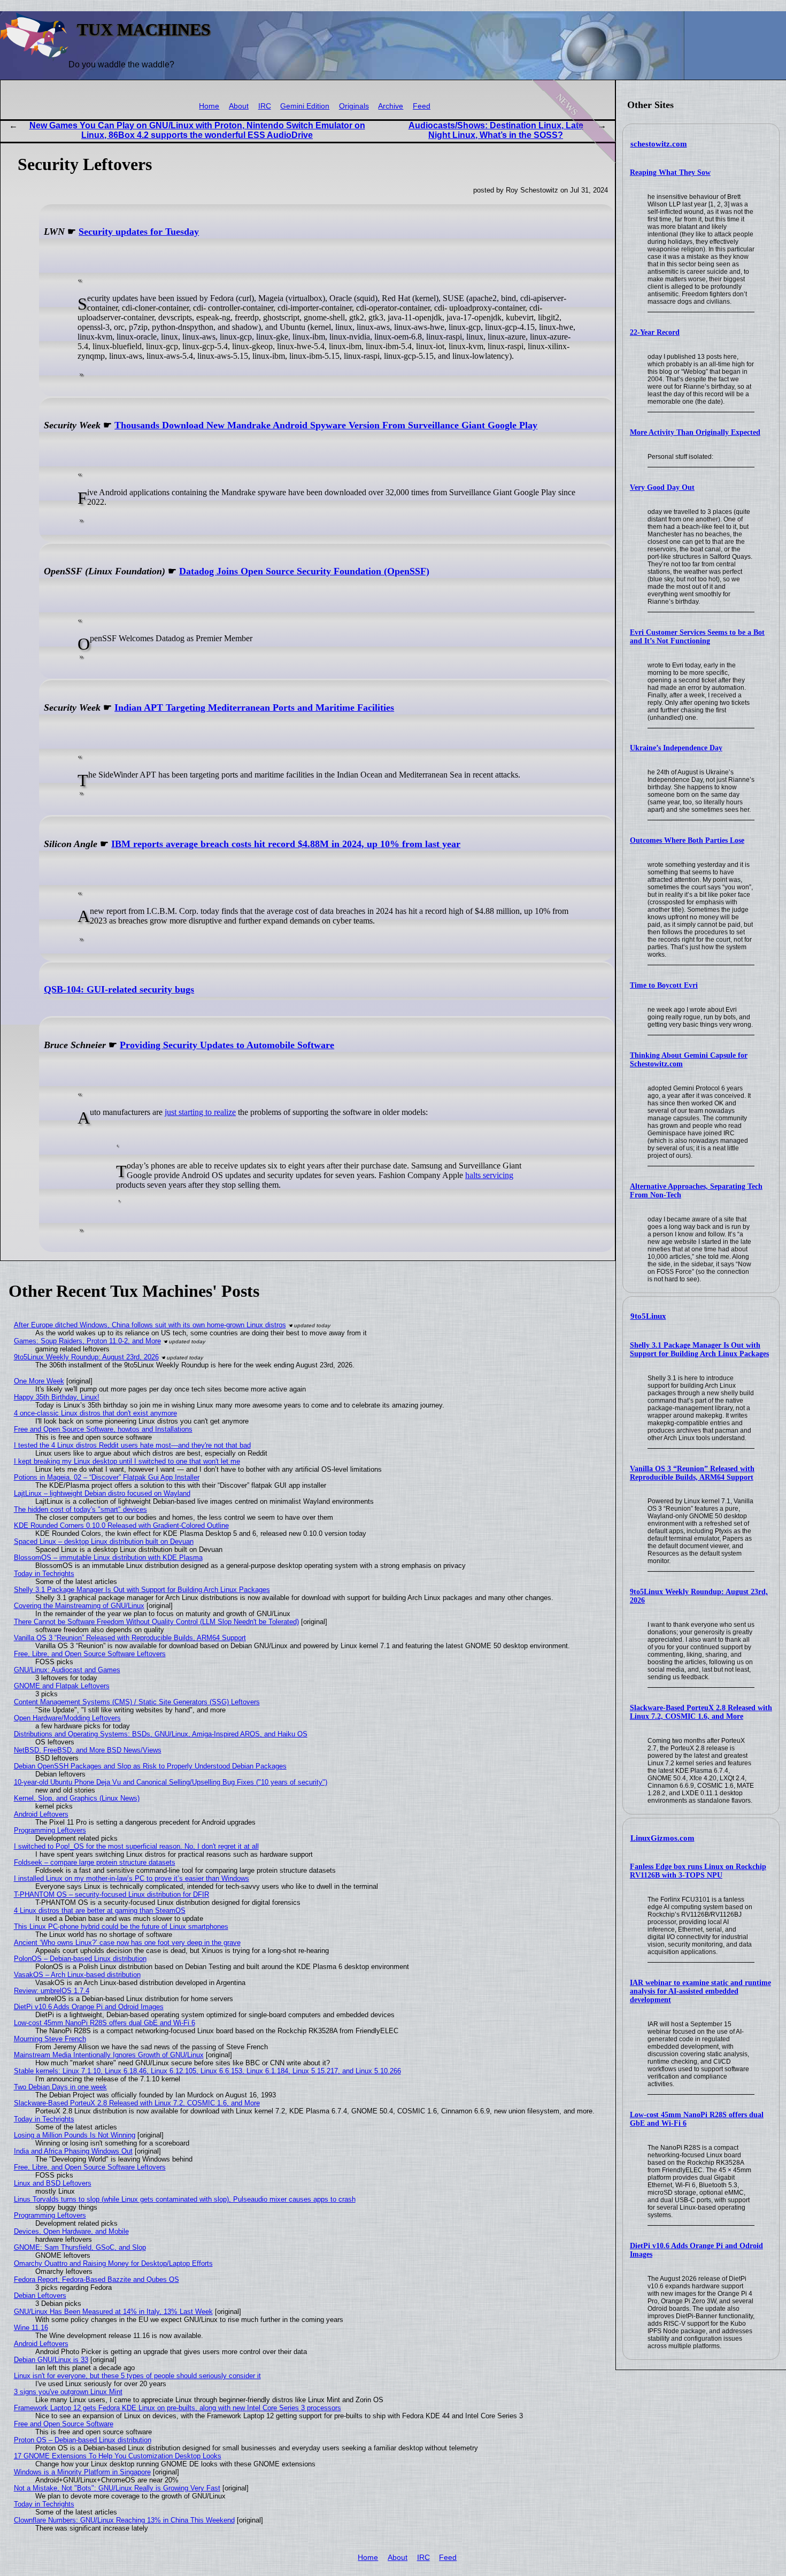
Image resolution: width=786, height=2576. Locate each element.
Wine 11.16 (31, 2328)
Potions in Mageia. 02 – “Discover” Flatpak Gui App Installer (107, 1477)
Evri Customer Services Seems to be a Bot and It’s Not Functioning (697, 637)
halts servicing (489, 1175)
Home (209, 106)
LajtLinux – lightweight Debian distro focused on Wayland (102, 1493)
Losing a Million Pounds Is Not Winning (75, 2135)
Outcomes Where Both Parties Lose (687, 840)
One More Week (39, 1381)
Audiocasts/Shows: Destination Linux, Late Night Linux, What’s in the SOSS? (496, 130)
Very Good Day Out (662, 487)
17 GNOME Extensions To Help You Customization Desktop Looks (118, 2456)
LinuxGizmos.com (662, 1838)
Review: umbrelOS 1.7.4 (52, 1991)
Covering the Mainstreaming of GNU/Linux (79, 1606)
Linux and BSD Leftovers (53, 2183)
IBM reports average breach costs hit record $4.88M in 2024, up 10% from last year (286, 844)
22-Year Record (655, 332)
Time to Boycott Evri (664, 985)
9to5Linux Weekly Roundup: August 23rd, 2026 (86, 1357)
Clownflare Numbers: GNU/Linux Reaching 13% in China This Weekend (124, 2520)
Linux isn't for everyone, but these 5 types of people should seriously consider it (137, 2376)
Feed (422, 106)
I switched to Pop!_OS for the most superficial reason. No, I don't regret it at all (136, 1846)
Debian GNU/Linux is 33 (51, 2360)
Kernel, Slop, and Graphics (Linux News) (77, 1798)
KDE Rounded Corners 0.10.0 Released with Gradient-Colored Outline (121, 1525)
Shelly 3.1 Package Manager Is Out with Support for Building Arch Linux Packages (699, 1349)
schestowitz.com (659, 144)
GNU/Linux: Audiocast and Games (67, 1670)
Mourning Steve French (50, 2039)
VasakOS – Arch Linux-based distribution (77, 1975)
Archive (391, 106)
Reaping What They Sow (670, 172)
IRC (265, 106)
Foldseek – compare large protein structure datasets (95, 1862)
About (239, 106)
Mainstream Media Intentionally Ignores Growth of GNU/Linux (109, 2055)
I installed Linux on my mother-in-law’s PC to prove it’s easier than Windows (132, 1878)
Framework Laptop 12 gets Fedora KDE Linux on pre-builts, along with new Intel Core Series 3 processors (178, 2408)
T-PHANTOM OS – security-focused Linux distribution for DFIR (111, 1894)
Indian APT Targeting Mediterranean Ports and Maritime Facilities (254, 708)
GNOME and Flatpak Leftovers (62, 1686)
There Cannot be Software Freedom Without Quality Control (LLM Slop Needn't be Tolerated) (156, 1622)
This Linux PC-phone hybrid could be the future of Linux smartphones (121, 1927)
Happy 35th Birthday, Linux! (57, 1397)
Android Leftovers (41, 1814)
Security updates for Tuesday (139, 232)
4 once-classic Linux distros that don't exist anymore (95, 1413)
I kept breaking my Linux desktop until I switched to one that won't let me (127, 1461)
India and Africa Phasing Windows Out (73, 2151)
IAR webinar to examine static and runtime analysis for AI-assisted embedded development (700, 1991)
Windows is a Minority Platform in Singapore (82, 2472)
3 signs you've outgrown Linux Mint (68, 2392)
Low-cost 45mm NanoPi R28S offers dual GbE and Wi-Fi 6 (105, 2023)
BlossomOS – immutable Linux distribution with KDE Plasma (108, 1558)
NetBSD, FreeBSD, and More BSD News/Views (88, 1750)
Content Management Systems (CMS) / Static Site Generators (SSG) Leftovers (137, 1702)
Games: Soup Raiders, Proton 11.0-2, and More (87, 1341)
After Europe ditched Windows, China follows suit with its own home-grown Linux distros (150, 1325)
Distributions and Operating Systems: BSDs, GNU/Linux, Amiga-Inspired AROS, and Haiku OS (161, 1734)
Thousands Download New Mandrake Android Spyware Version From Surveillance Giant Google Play (326, 425)
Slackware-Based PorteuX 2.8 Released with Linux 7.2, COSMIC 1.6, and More (701, 1712)
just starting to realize (200, 1112)
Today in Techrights (44, 1574)
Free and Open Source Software (64, 2424)
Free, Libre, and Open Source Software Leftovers (90, 1654)
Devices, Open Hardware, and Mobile (71, 2231)
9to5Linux (648, 1316)
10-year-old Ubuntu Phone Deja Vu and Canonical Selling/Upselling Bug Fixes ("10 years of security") (171, 1782)
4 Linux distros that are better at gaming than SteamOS (100, 1910)
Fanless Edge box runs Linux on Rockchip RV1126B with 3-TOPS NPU (698, 1871)
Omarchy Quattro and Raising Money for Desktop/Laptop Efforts (113, 2263)
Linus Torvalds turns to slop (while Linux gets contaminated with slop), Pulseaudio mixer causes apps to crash (185, 2199)
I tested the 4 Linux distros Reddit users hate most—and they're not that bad (132, 1445)
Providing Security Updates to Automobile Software (227, 1045)
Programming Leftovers (50, 1830)
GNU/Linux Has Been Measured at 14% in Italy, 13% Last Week (113, 2312)
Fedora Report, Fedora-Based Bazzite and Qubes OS (97, 2279)
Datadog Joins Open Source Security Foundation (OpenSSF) (304, 571)
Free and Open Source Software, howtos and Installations (103, 1429)
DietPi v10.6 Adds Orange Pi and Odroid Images (89, 2007)
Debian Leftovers (40, 2296)
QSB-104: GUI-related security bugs (119, 989)
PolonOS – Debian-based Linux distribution (80, 1959)
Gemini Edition (305, 106)
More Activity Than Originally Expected (695, 432)
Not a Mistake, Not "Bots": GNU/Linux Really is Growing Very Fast (117, 2488)
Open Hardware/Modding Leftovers (67, 1718)
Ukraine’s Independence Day (676, 748)
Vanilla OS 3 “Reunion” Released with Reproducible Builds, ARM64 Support (692, 1473)
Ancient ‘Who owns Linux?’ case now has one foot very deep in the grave (127, 1943)
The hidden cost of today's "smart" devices (80, 1509)
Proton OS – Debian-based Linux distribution (83, 2440)
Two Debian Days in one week (60, 2087)
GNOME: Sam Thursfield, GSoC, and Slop (80, 2247)
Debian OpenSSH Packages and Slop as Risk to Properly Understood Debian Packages (150, 1766)
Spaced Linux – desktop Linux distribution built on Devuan (104, 1541)
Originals (354, 106)
